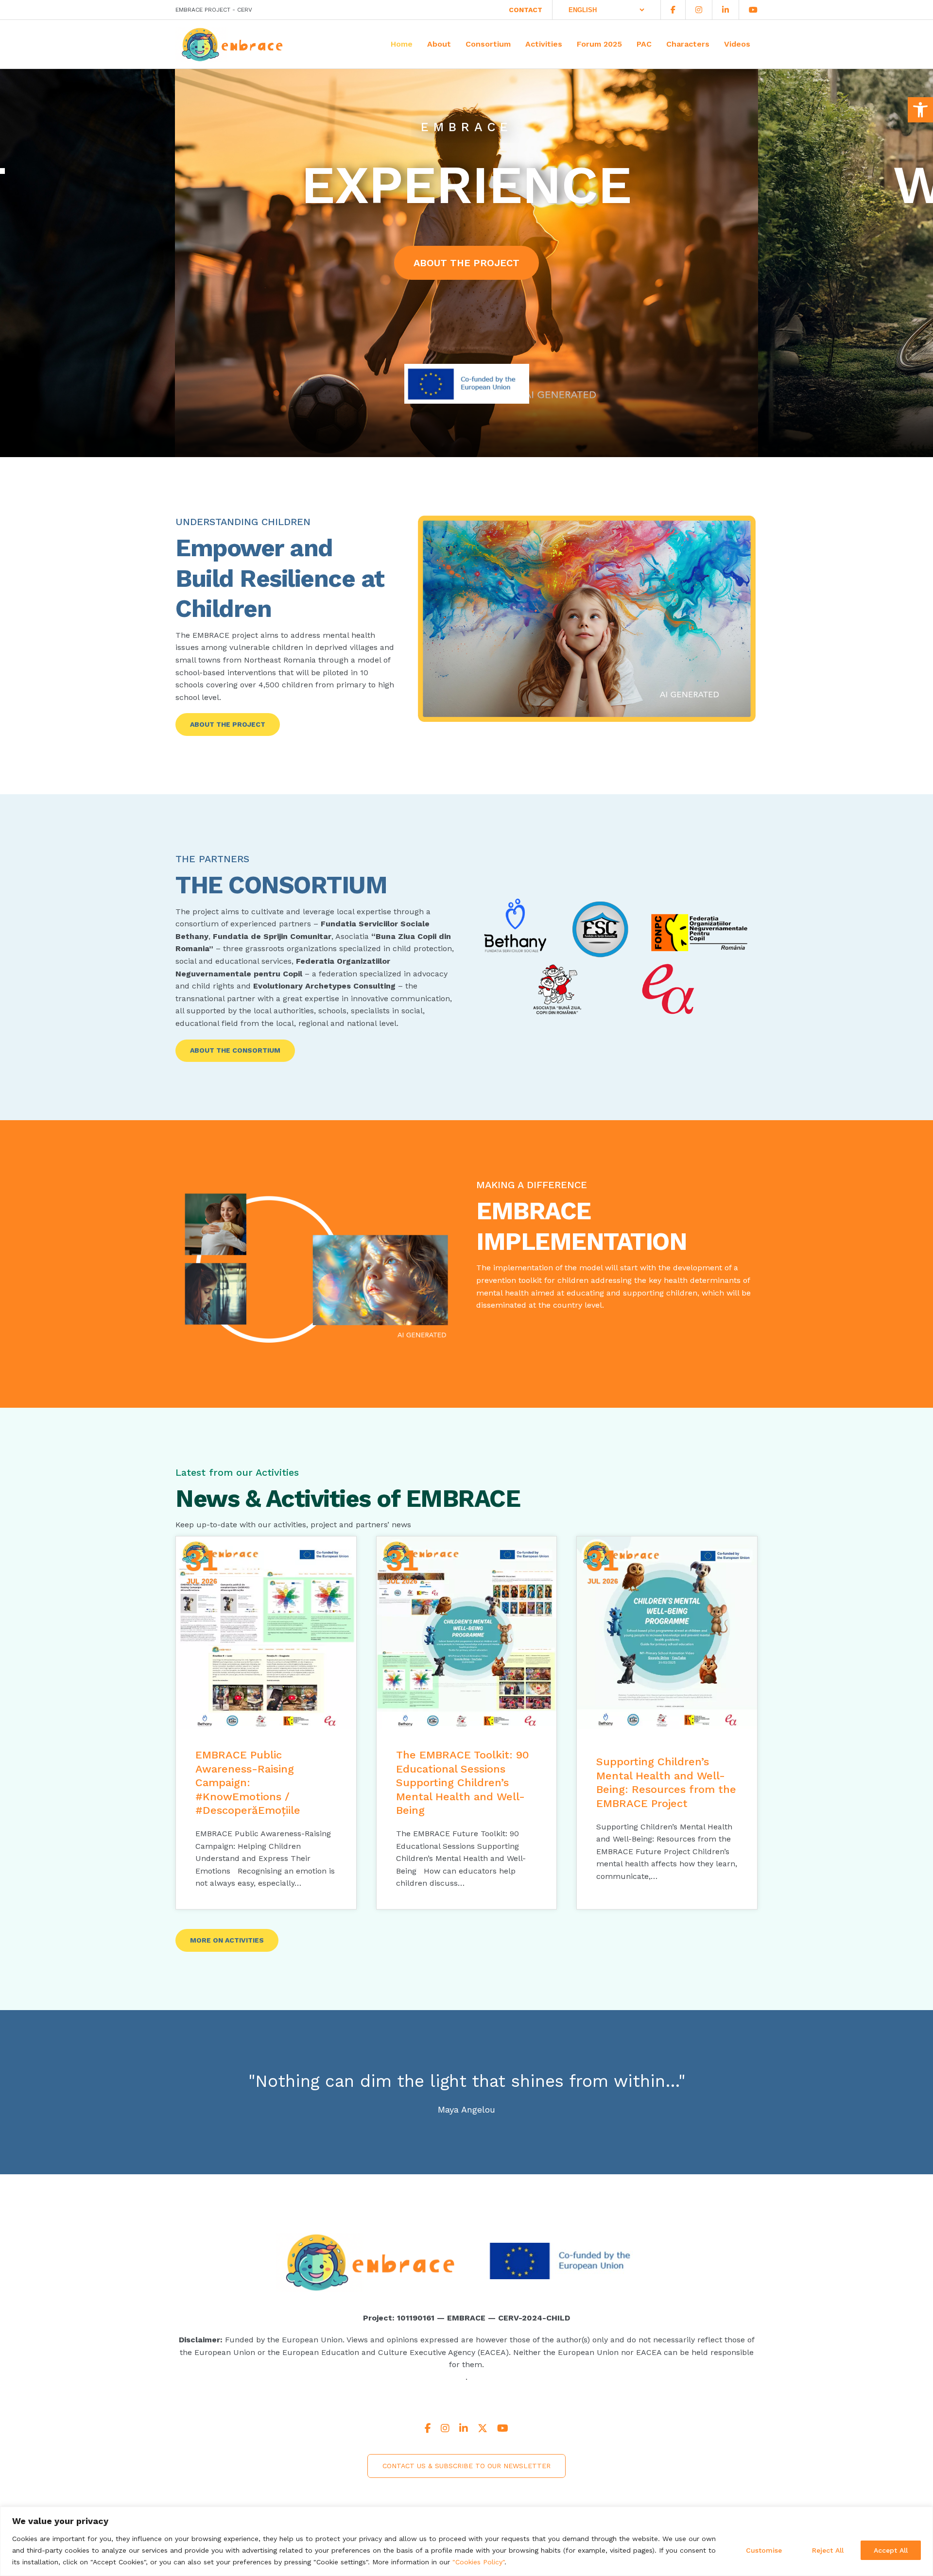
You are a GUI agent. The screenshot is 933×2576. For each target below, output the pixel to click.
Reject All (828, 2550)
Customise (764, 2550)
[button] (920, 110)
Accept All (891, 2550)
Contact (526, 10)
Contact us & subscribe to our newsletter (466, 2466)
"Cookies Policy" (478, 2562)
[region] (466, 2541)
